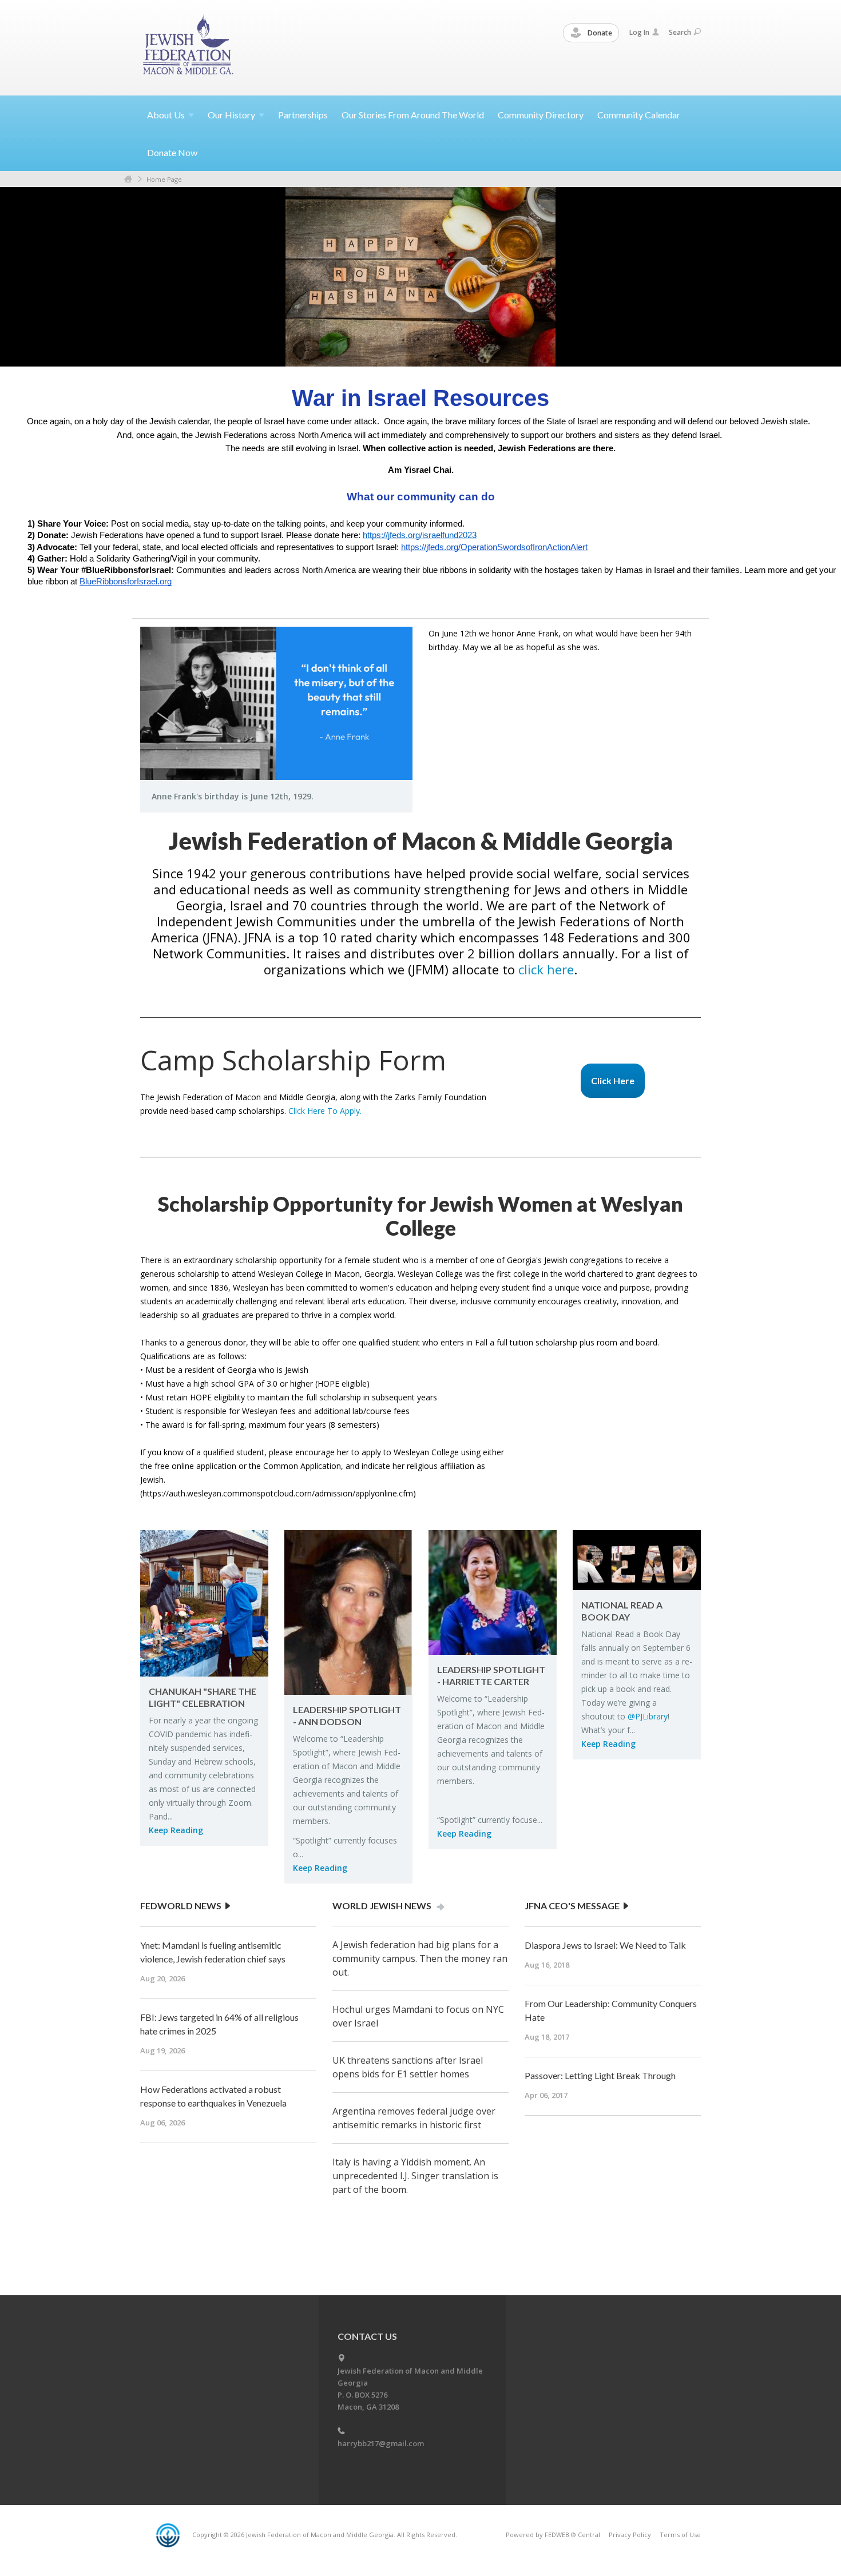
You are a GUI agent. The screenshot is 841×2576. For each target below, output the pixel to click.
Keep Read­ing (176, 1830)
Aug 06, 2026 (162, 2123)
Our (231, 115)
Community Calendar (639, 115)
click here (546, 969)
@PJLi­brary (648, 1716)
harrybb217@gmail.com (381, 2443)
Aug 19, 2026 (162, 2051)
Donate (599, 33)
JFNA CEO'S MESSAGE (573, 1906)
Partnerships (303, 115)
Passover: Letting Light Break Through (600, 2075)
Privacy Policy (630, 2535)
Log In (639, 32)
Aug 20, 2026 (162, 1978)
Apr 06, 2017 (546, 2095)
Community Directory (541, 115)
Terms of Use (680, 2535)
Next (180, 314)
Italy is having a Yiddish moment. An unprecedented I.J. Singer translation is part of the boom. (415, 2176)
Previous (157, 314)
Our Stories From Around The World (413, 115)
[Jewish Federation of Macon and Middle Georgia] (189, 47)
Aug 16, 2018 (547, 1965)
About (166, 115)
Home (128, 179)
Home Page (164, 179)
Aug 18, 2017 (547, 2037)
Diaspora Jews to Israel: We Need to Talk (605, 1945)
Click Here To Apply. (325, 1111)
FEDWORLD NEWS (182, 1906)
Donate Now (172, 152)
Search (680, 32)
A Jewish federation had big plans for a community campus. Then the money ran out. (420, 1958)
